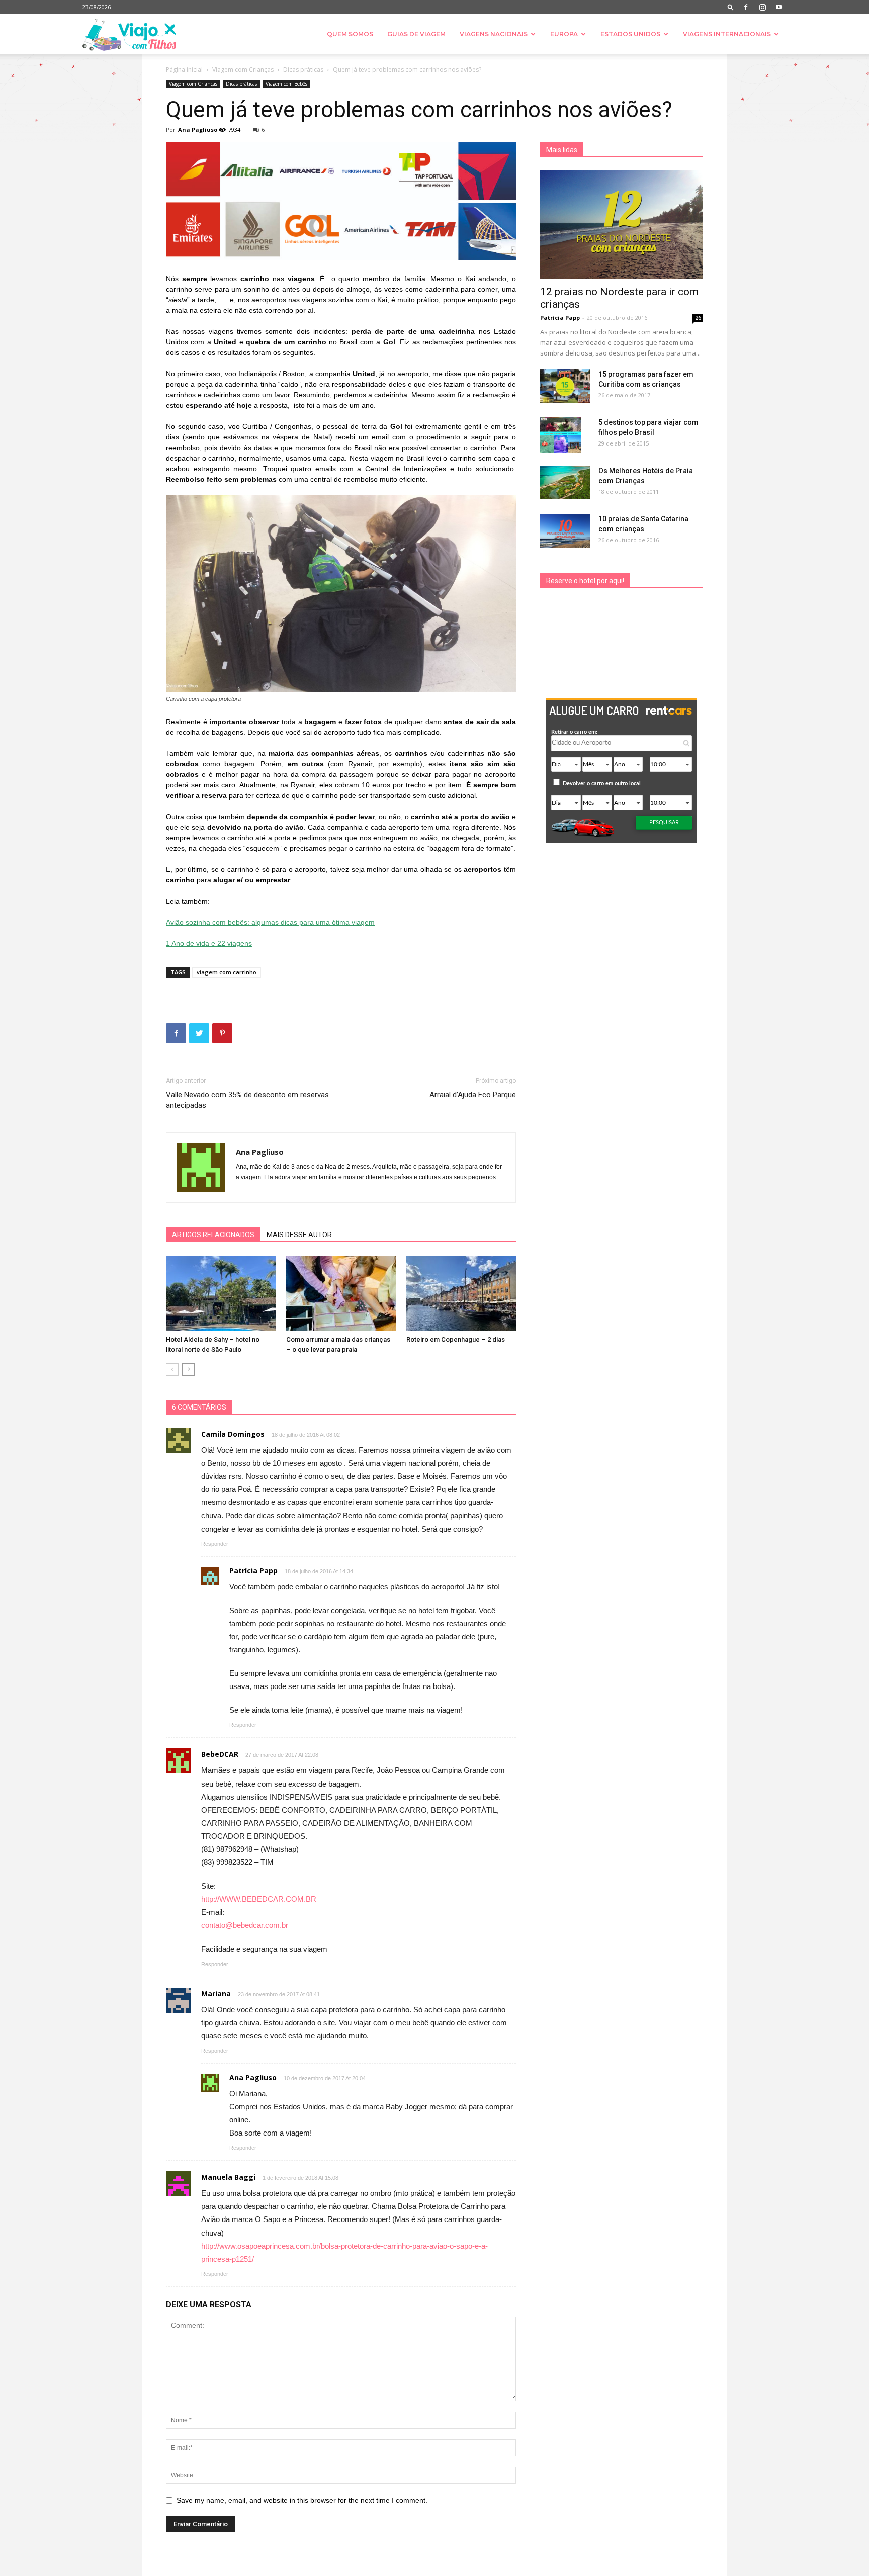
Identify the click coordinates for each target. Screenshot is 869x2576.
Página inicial (184, 70)
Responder (215, 1544)
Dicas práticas (303, 70)
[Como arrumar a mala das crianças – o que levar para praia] (341, 1293)
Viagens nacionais (494, 34)
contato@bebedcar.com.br (245, 1925)
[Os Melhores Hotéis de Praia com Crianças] (565, 482)
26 (698, 318)
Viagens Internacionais (727, 34)
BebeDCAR (220, 1754)
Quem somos (350, 34)
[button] (731, 7)
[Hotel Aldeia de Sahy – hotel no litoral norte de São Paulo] (221, 1293)
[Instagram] (762, 7)
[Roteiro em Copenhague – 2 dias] (461, 1293)
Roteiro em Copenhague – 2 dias (456, 1339)
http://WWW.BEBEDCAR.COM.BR (259, 1899)
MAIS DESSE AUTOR (299, 1235)
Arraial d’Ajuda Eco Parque (473, 1095)
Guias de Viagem (416, 34)
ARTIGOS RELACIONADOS (213, 1235)
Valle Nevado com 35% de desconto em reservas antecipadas (247, 1100)
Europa (564, 34)
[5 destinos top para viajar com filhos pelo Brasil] (560, 435)
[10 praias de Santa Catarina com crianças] (565, 531)
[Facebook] (746, 7)
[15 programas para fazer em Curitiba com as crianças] (565, 386)
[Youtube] (779, 7)
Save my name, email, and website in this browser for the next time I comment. (302, 2500)
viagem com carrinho (227, 972)
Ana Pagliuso (198, 129)
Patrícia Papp (560, 318)
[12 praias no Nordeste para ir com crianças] (622, 225)
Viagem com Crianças (243, 70)
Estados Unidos (630, 34)
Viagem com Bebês (286, 84)
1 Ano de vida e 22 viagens (209, 943)
